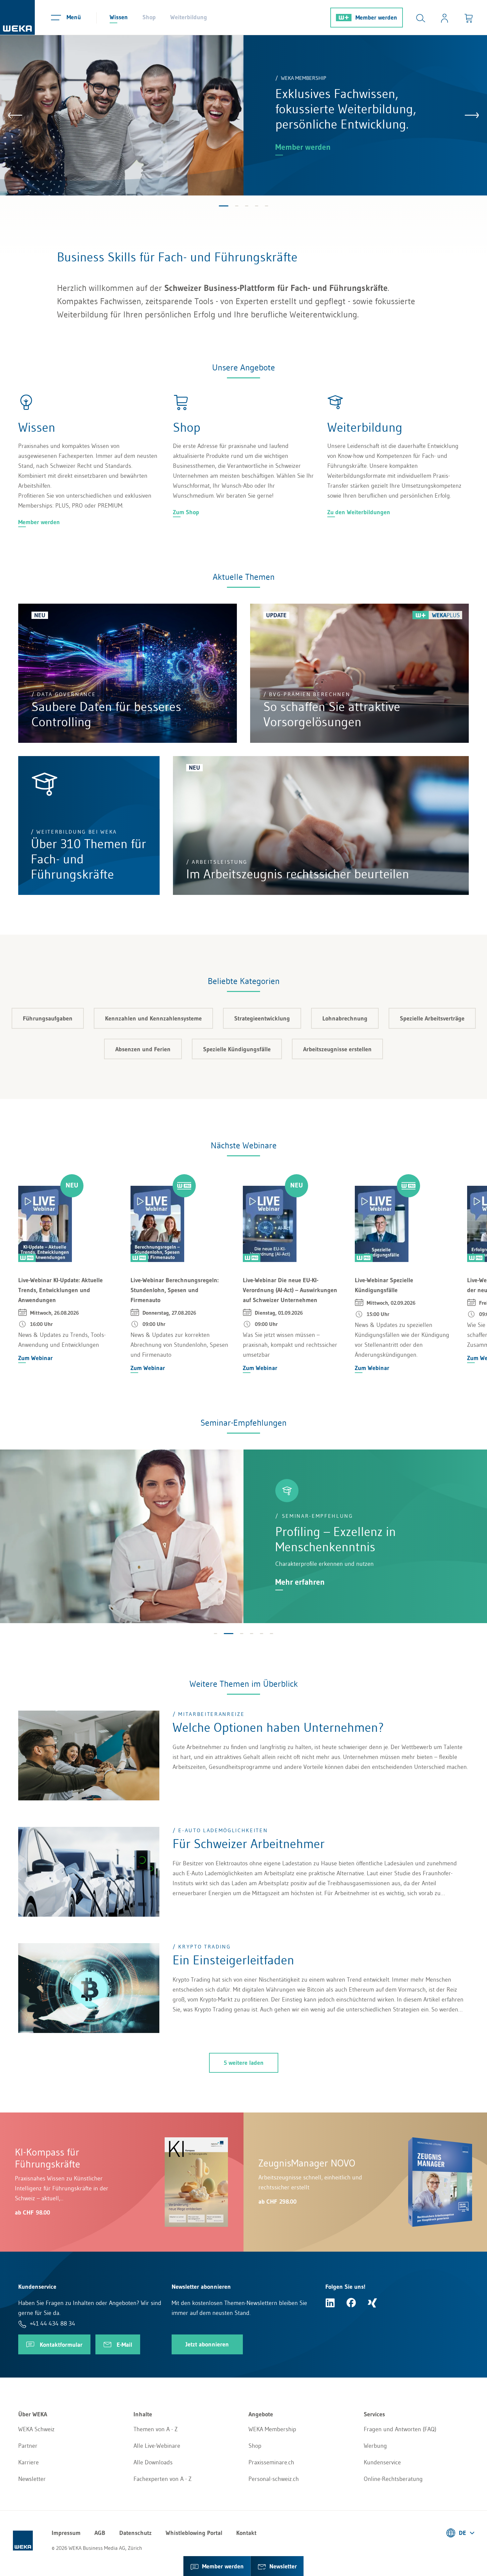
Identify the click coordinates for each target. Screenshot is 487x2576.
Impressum (66, 2533)
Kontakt (246, 2533)
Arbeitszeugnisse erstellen (337, 1049)
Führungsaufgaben (48, 1018)
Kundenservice (382, 2462)
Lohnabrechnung (345, 1018)
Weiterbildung (189, 17)
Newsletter (32, 2479)
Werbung (375, 2446)
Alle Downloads (153, 2462)
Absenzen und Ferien (143, 1049)
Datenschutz (135, 2533)
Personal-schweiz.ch (274, 2479)
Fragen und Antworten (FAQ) (400, 2429)
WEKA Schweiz (36, 2429)
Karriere (28, 2462)
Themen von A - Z (156, 2429)
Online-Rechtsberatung (393, 2479)
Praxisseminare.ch (271, 2462)
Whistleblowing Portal (194, 2533)
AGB (100, 2533)
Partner (28, 2446)
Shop (149, 17)
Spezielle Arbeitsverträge (432, 1018)
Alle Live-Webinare (157, 2446)
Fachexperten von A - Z (162, 2479)
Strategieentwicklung (262, 1018)
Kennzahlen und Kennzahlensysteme (153, 1018)
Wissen (119, 17)
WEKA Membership (272, 2429)
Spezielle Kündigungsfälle (237, 1049)
